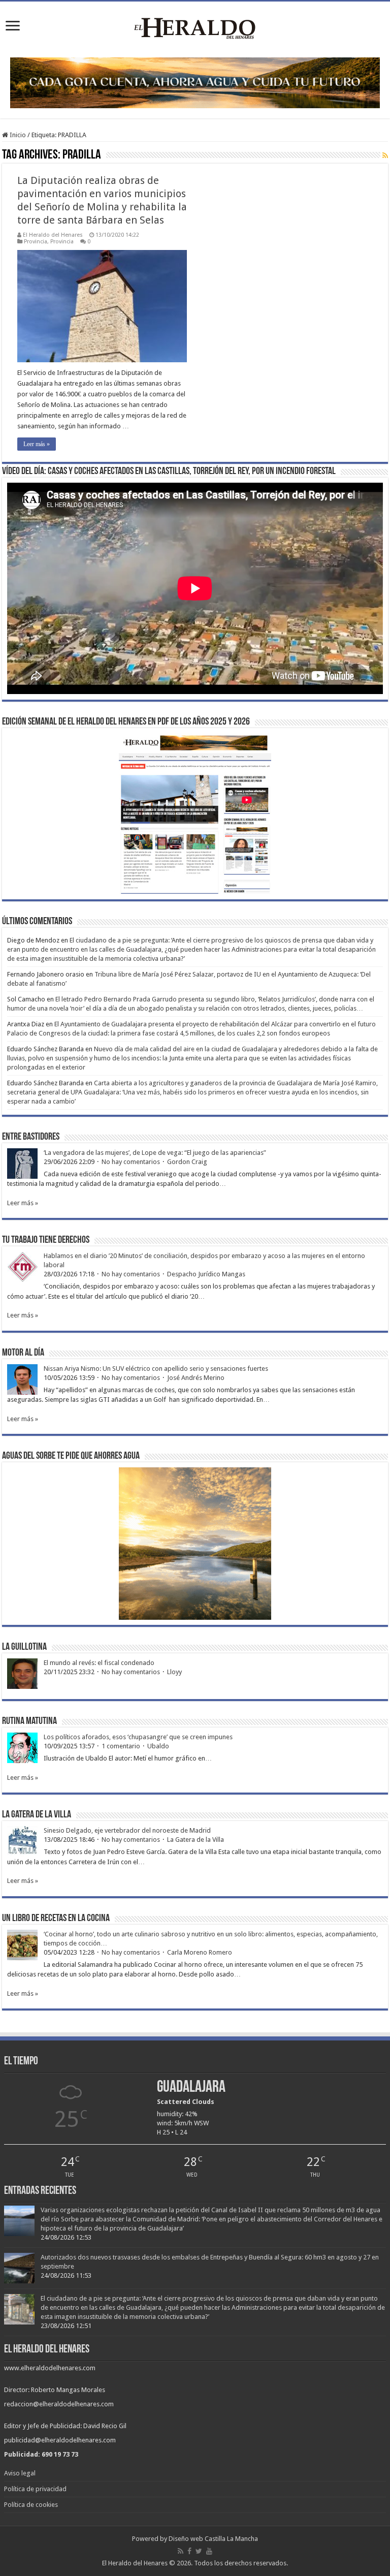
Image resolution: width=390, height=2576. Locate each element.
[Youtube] (209, 2551)
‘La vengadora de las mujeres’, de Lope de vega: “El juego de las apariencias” (155, 1153)
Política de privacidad (35, 2489)
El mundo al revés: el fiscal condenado (99, 1663)
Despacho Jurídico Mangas (206, 1274)
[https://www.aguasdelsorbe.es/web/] (195, 82)
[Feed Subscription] (385, 155)
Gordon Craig (187, 1162)
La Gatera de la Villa (196, 1840)
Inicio (17, 135)
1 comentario (121, 1746)
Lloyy (174, 1672)
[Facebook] (189, 2551)
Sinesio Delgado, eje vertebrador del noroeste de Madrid (127, 1830)
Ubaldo (158, 1746)
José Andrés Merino (196, 1378)
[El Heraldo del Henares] (195, 27)
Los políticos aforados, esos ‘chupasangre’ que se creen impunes (138, 1737)
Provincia (36, 242)
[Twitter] (199, 2551)
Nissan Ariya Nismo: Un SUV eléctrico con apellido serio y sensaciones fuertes (156, 1369)
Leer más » (37, 444)
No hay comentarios (131, 1162)
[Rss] (181, 2551)
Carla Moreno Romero (200, 1952)
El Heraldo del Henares (53, 235)
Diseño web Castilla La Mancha (213, 2539)
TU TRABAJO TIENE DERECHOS (46, 1240)
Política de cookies (31, 2505)
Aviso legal (20, 2473)
